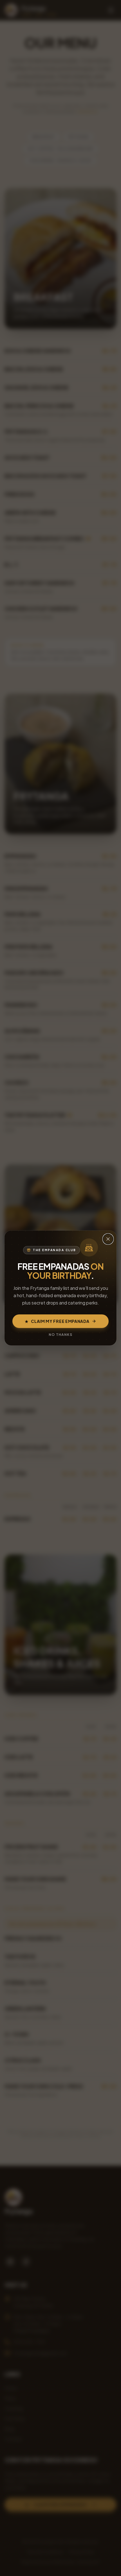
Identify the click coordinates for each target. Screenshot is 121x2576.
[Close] (108, 1239)
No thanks (60, 1335)
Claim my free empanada (57, 1321)
